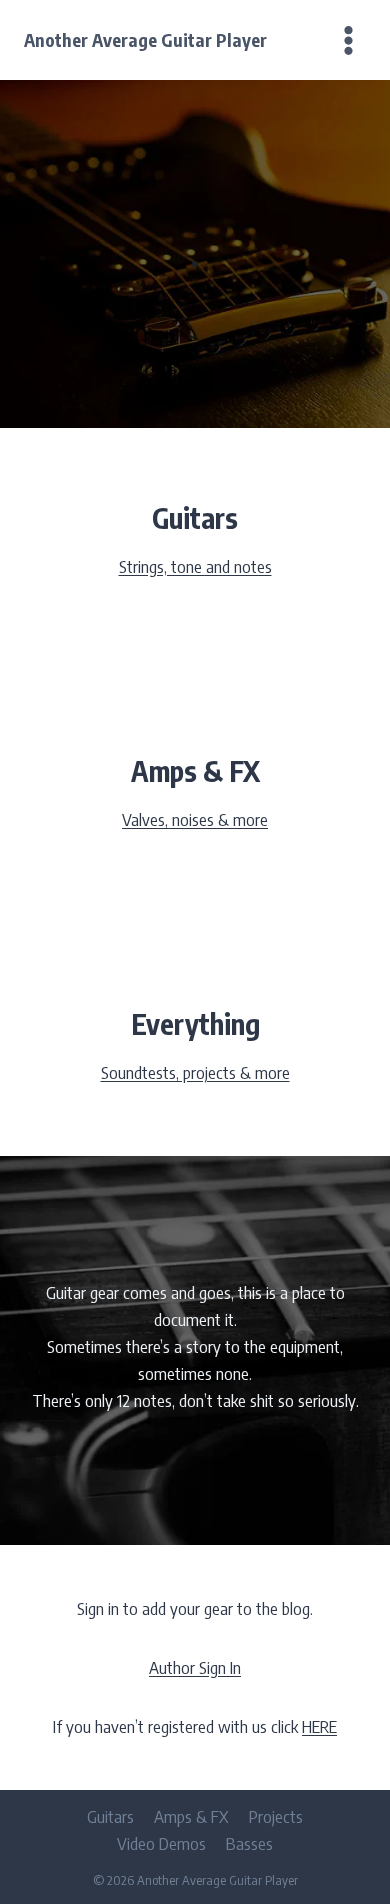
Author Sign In (195, 1667)
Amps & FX (191, 1816)
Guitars (110, 1816)
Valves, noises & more (195, 819)
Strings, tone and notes (195, 566)
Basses (249, 1843)
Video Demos (161, 1843)
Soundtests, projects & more (195, 1072)
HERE (319, 1726)
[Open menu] (344, 40)
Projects (276, 1816)
